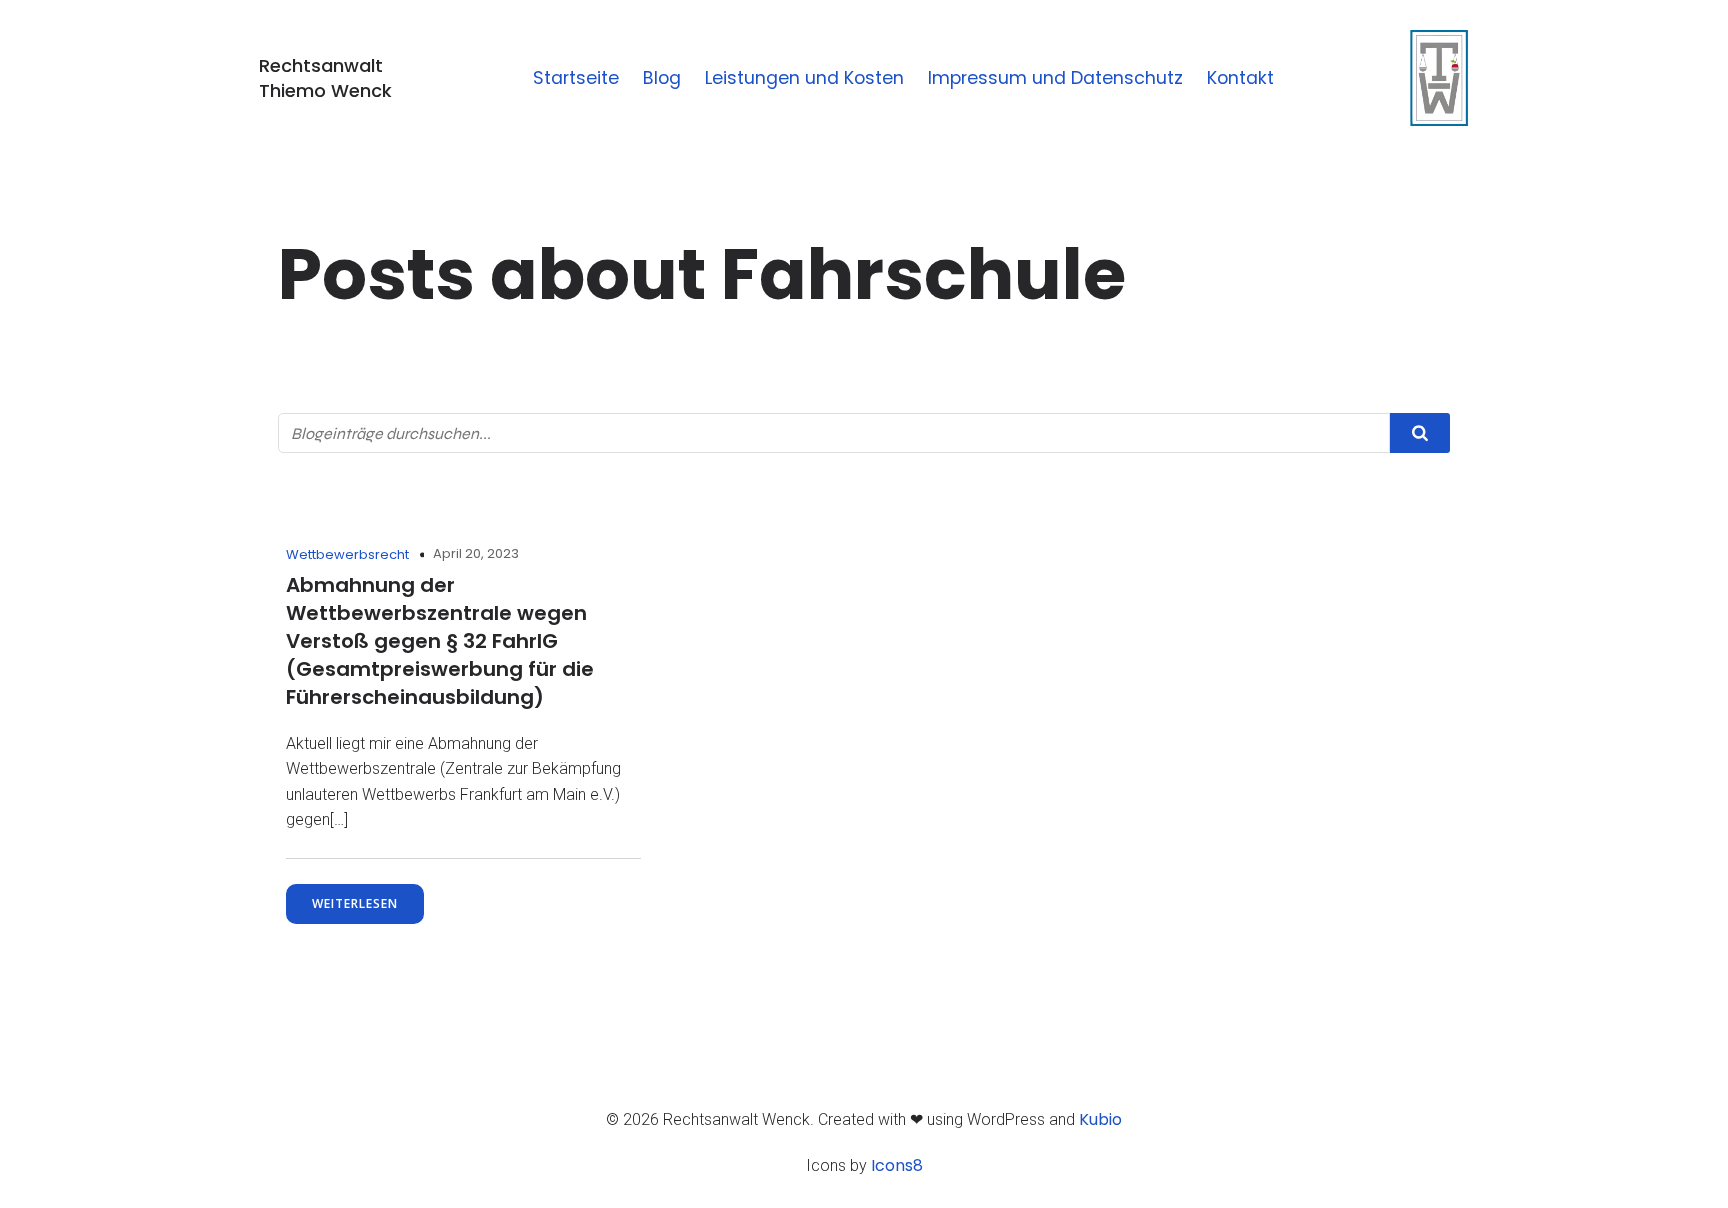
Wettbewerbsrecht (347, 554)
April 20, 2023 (476, 553)
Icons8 (897, 1165)
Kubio (1100, 1119)
